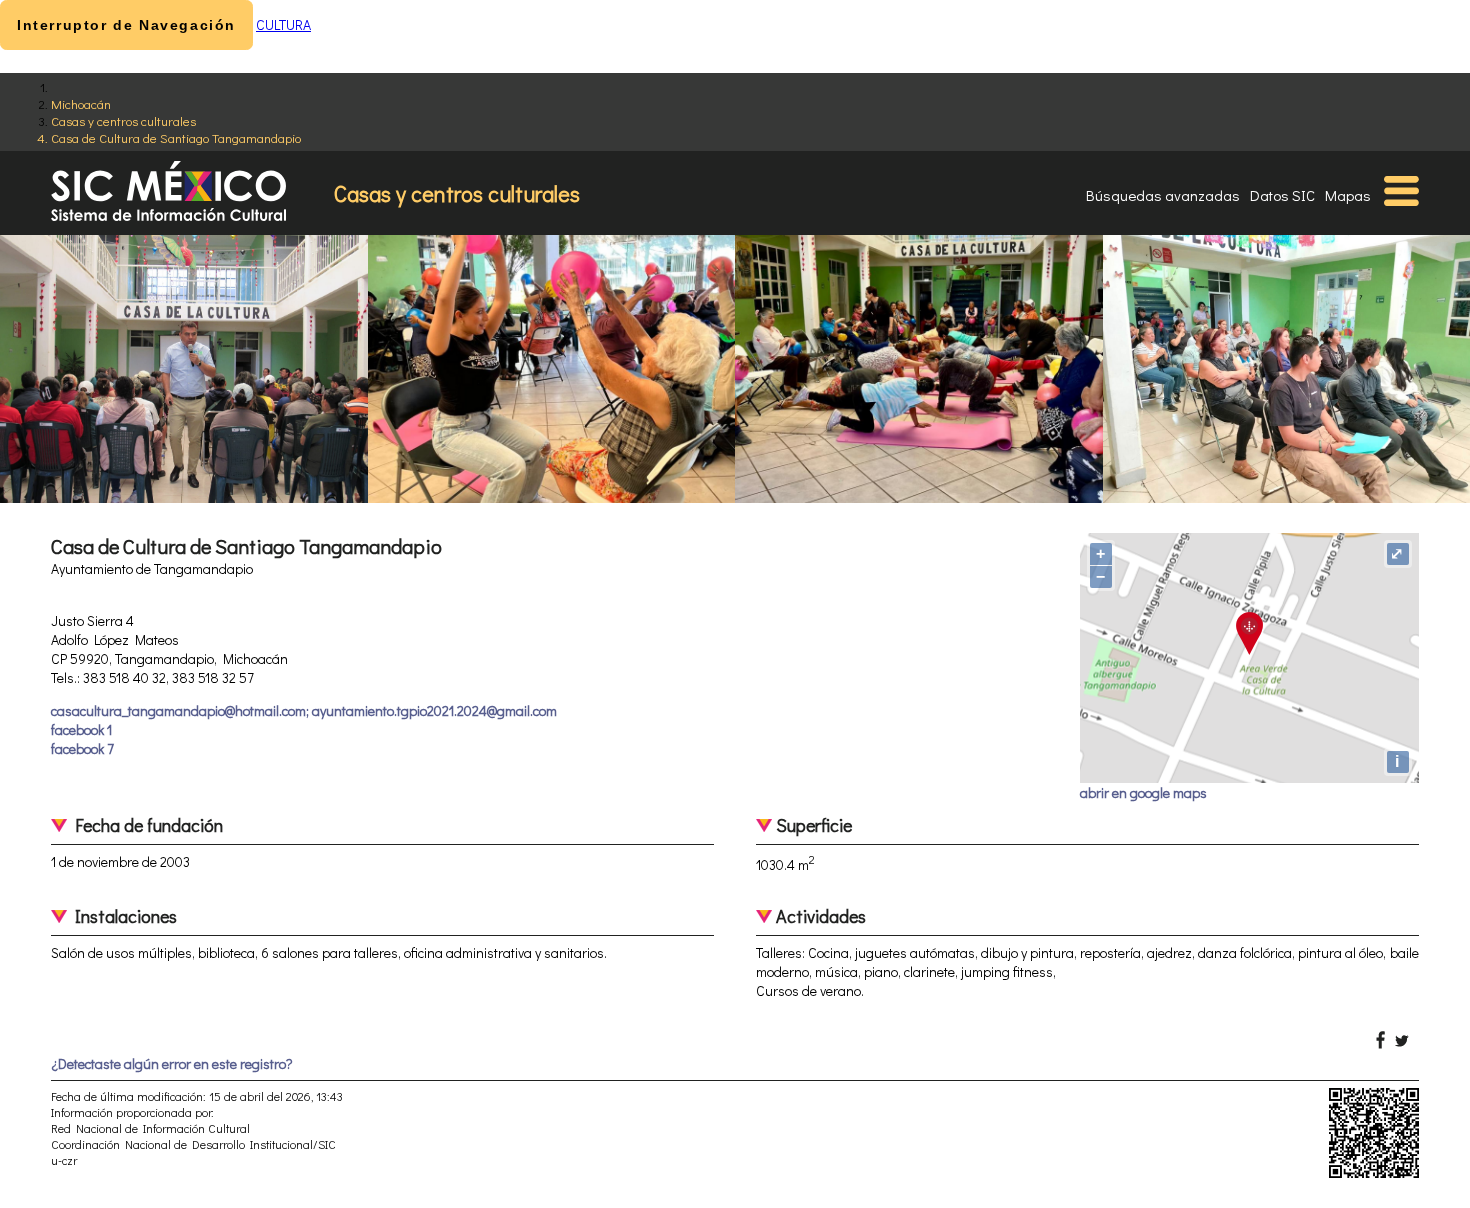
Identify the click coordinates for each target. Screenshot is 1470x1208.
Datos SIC (1282, 195)
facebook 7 (82, 748)
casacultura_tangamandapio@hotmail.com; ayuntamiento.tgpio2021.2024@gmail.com (304, 710)
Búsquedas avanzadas (1163, 195)
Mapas (1348, 195)
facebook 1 (81, 729)
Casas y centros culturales (123, 120)
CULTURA (283, 24)
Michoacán (81, 103)
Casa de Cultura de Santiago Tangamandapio (176, 137)
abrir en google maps (1143, 792)
